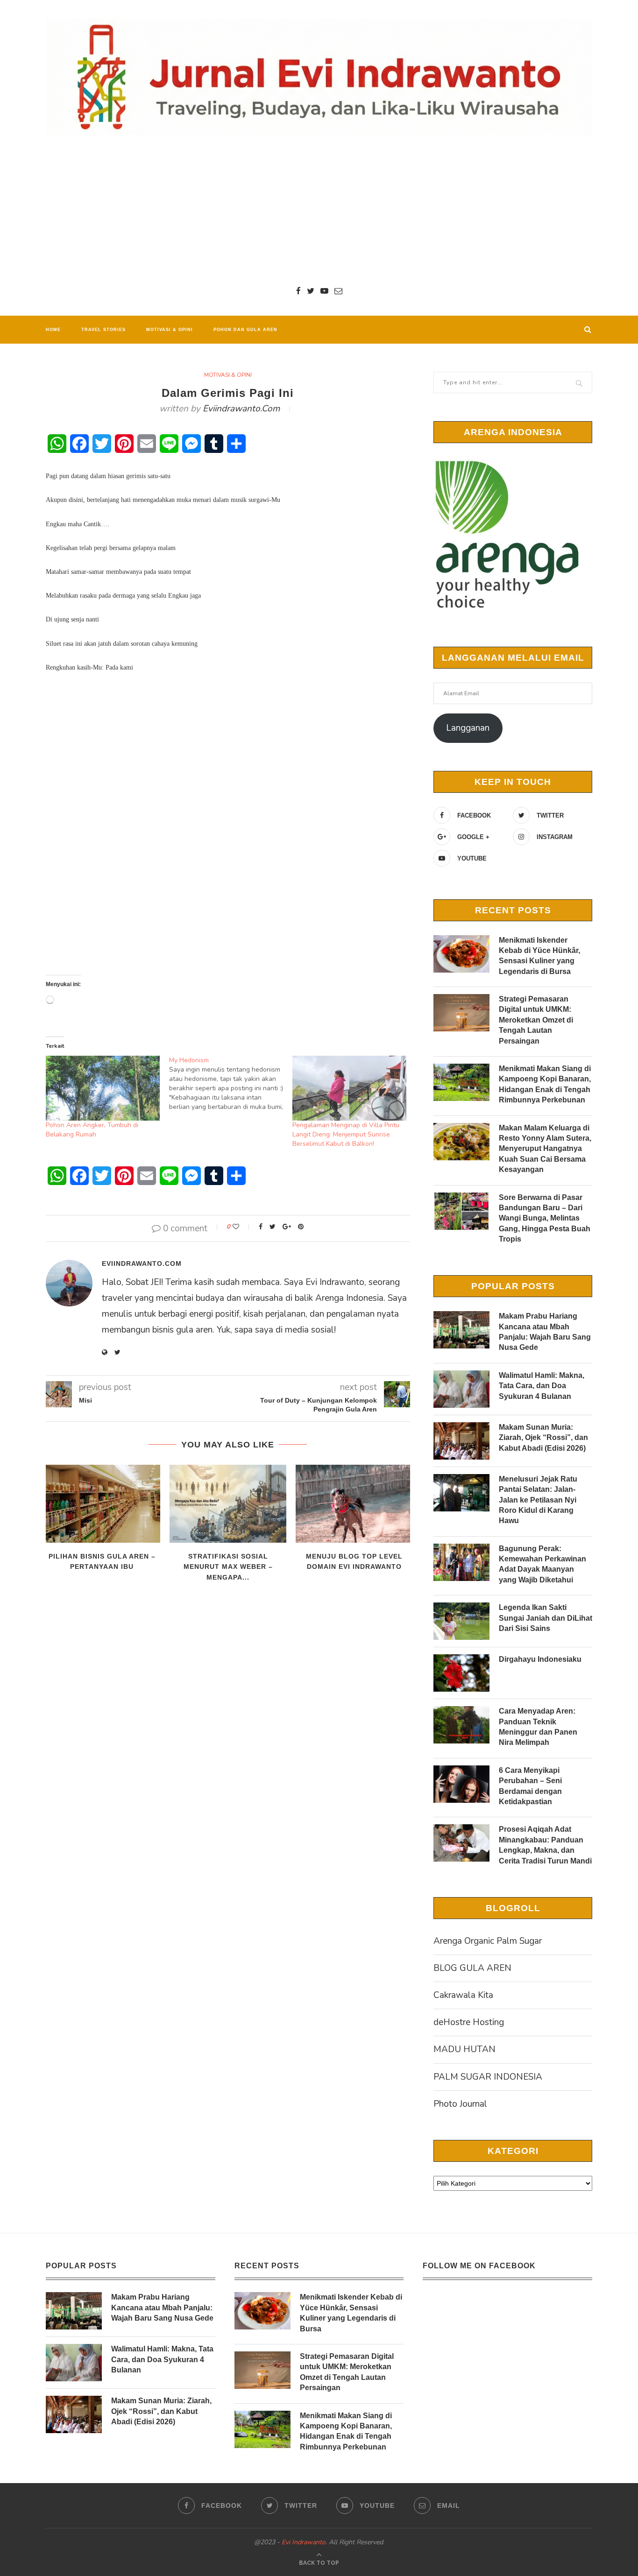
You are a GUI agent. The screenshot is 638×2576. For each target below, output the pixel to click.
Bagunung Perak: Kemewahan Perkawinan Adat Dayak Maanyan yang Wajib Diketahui (542, 1564)
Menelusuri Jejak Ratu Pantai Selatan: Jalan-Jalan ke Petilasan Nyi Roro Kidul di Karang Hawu (538, 1500)
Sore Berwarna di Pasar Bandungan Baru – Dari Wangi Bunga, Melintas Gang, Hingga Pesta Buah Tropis (545, 1218)
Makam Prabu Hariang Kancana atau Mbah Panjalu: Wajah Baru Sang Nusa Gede (545, 1332)
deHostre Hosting (469, 2022)
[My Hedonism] (231, 1084)
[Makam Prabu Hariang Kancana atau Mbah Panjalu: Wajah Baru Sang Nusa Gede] (461, 1330)
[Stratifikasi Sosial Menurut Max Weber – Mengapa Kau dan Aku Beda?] (228, 1504)
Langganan (468, 728)
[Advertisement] (319, 210)
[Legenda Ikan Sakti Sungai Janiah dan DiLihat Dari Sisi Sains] (461, 1621)
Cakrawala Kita (463, 1995)
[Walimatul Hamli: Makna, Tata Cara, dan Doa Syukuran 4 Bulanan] (461, 1389)
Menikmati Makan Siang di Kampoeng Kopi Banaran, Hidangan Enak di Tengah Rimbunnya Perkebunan (545, 1084)
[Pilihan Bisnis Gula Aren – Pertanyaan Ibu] (102, 1504)
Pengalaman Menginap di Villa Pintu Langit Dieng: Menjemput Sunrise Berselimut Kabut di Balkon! (346, 1134)
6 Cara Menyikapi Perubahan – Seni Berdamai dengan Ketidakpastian (530, 1786)
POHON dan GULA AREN (245, 330)
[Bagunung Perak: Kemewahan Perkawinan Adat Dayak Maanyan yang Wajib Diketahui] (461, 1562)
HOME (53, 330)
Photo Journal (460, 2104)
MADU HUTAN (464, 2049)
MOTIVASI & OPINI (170, 330)
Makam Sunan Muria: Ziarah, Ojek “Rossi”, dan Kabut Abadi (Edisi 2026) (543, 1438)
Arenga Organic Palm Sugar (488, 1941)
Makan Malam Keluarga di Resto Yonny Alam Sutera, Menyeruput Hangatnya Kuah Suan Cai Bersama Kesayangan (545, 1149)
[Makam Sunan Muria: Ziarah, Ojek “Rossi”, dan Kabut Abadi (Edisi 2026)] (461, 1441)
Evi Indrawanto (304, 2542)
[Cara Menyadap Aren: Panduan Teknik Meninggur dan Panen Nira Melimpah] (461, 1725)
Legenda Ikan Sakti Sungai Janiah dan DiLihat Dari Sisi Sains (546, 1618)
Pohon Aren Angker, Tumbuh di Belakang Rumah (92, 1130)
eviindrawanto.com (241, 409)
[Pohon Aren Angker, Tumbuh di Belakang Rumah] (103, 1088)
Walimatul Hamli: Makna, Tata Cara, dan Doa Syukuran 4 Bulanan (542, 1386)
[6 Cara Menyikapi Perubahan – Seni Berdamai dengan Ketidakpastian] (461, 1784)
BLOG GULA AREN (472, 1968)
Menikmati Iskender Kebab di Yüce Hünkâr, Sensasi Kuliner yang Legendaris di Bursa (539, 956)
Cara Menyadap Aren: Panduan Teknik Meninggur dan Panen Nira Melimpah (538, 1727)
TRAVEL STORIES (103, 330)
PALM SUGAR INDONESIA (488, 2077)
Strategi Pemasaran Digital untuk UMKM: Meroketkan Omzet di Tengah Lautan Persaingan (536, 1020)
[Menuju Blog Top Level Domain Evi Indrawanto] (354, 1504)
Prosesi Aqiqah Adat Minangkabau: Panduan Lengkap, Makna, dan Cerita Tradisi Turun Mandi (545, 1845)
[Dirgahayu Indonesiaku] (461, 1673)
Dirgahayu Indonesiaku (540, 1659)
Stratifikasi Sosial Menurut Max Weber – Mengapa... (228, 1567)
